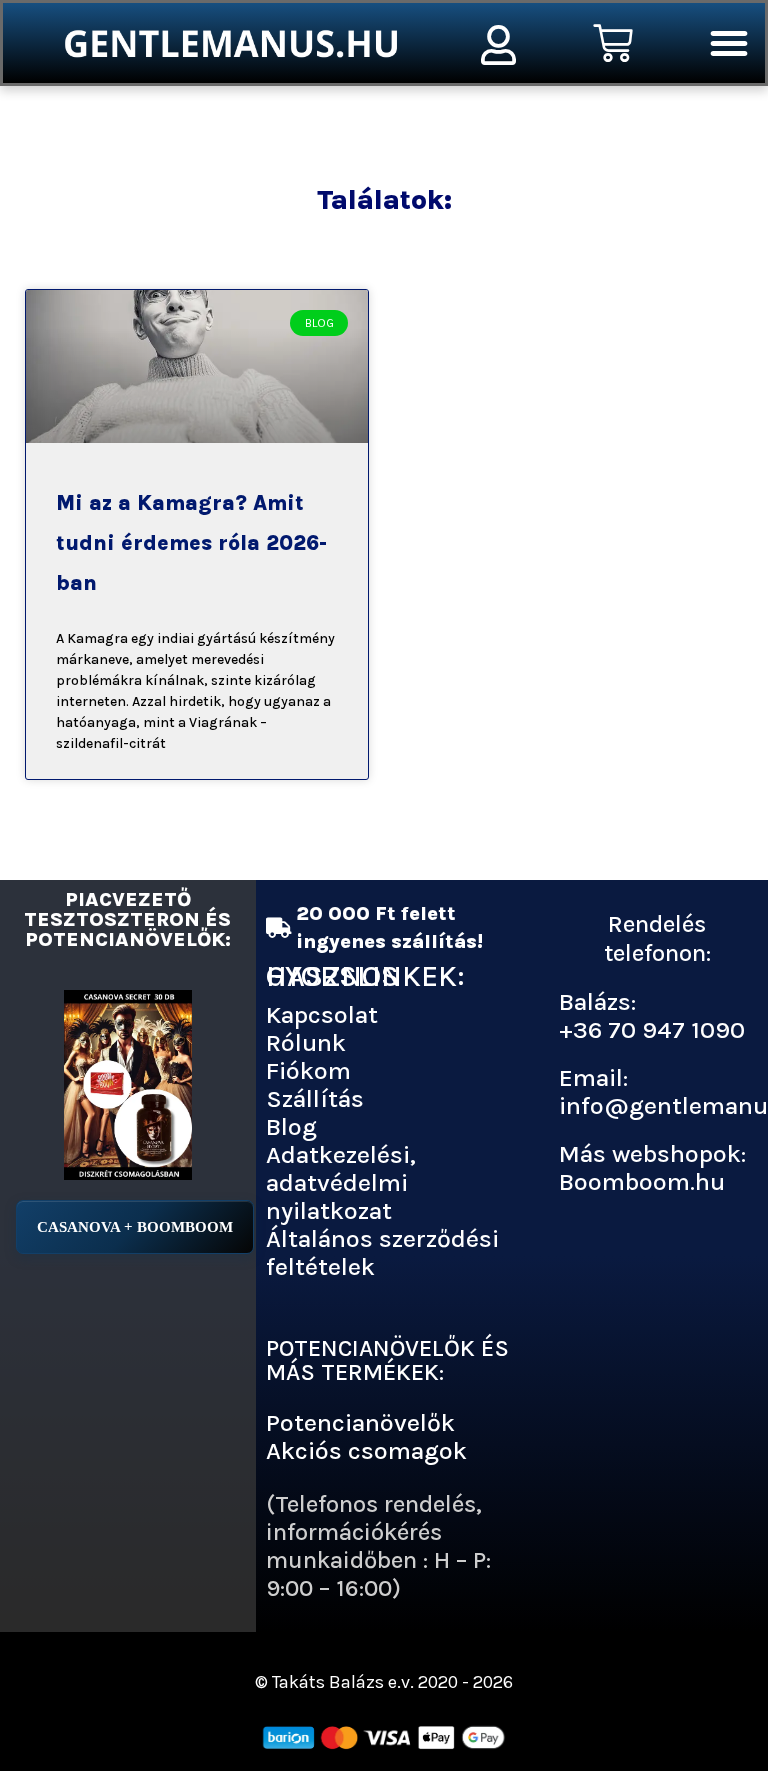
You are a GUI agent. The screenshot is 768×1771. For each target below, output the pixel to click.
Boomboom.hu (642, 1181)
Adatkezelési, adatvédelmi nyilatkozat (341, 1182)
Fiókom (308, 1070)
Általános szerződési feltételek (382, 1252)
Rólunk (306, 1042)
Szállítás (315, 1098)
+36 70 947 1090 (652, 1029)
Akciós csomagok (366, 1450)
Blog (291, 1126)
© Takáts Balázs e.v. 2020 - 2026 (384, 1682)
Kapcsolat (322, 1014)
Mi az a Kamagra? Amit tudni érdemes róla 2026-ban (191, 543)
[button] (729, 43)
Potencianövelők (360, 1422)
